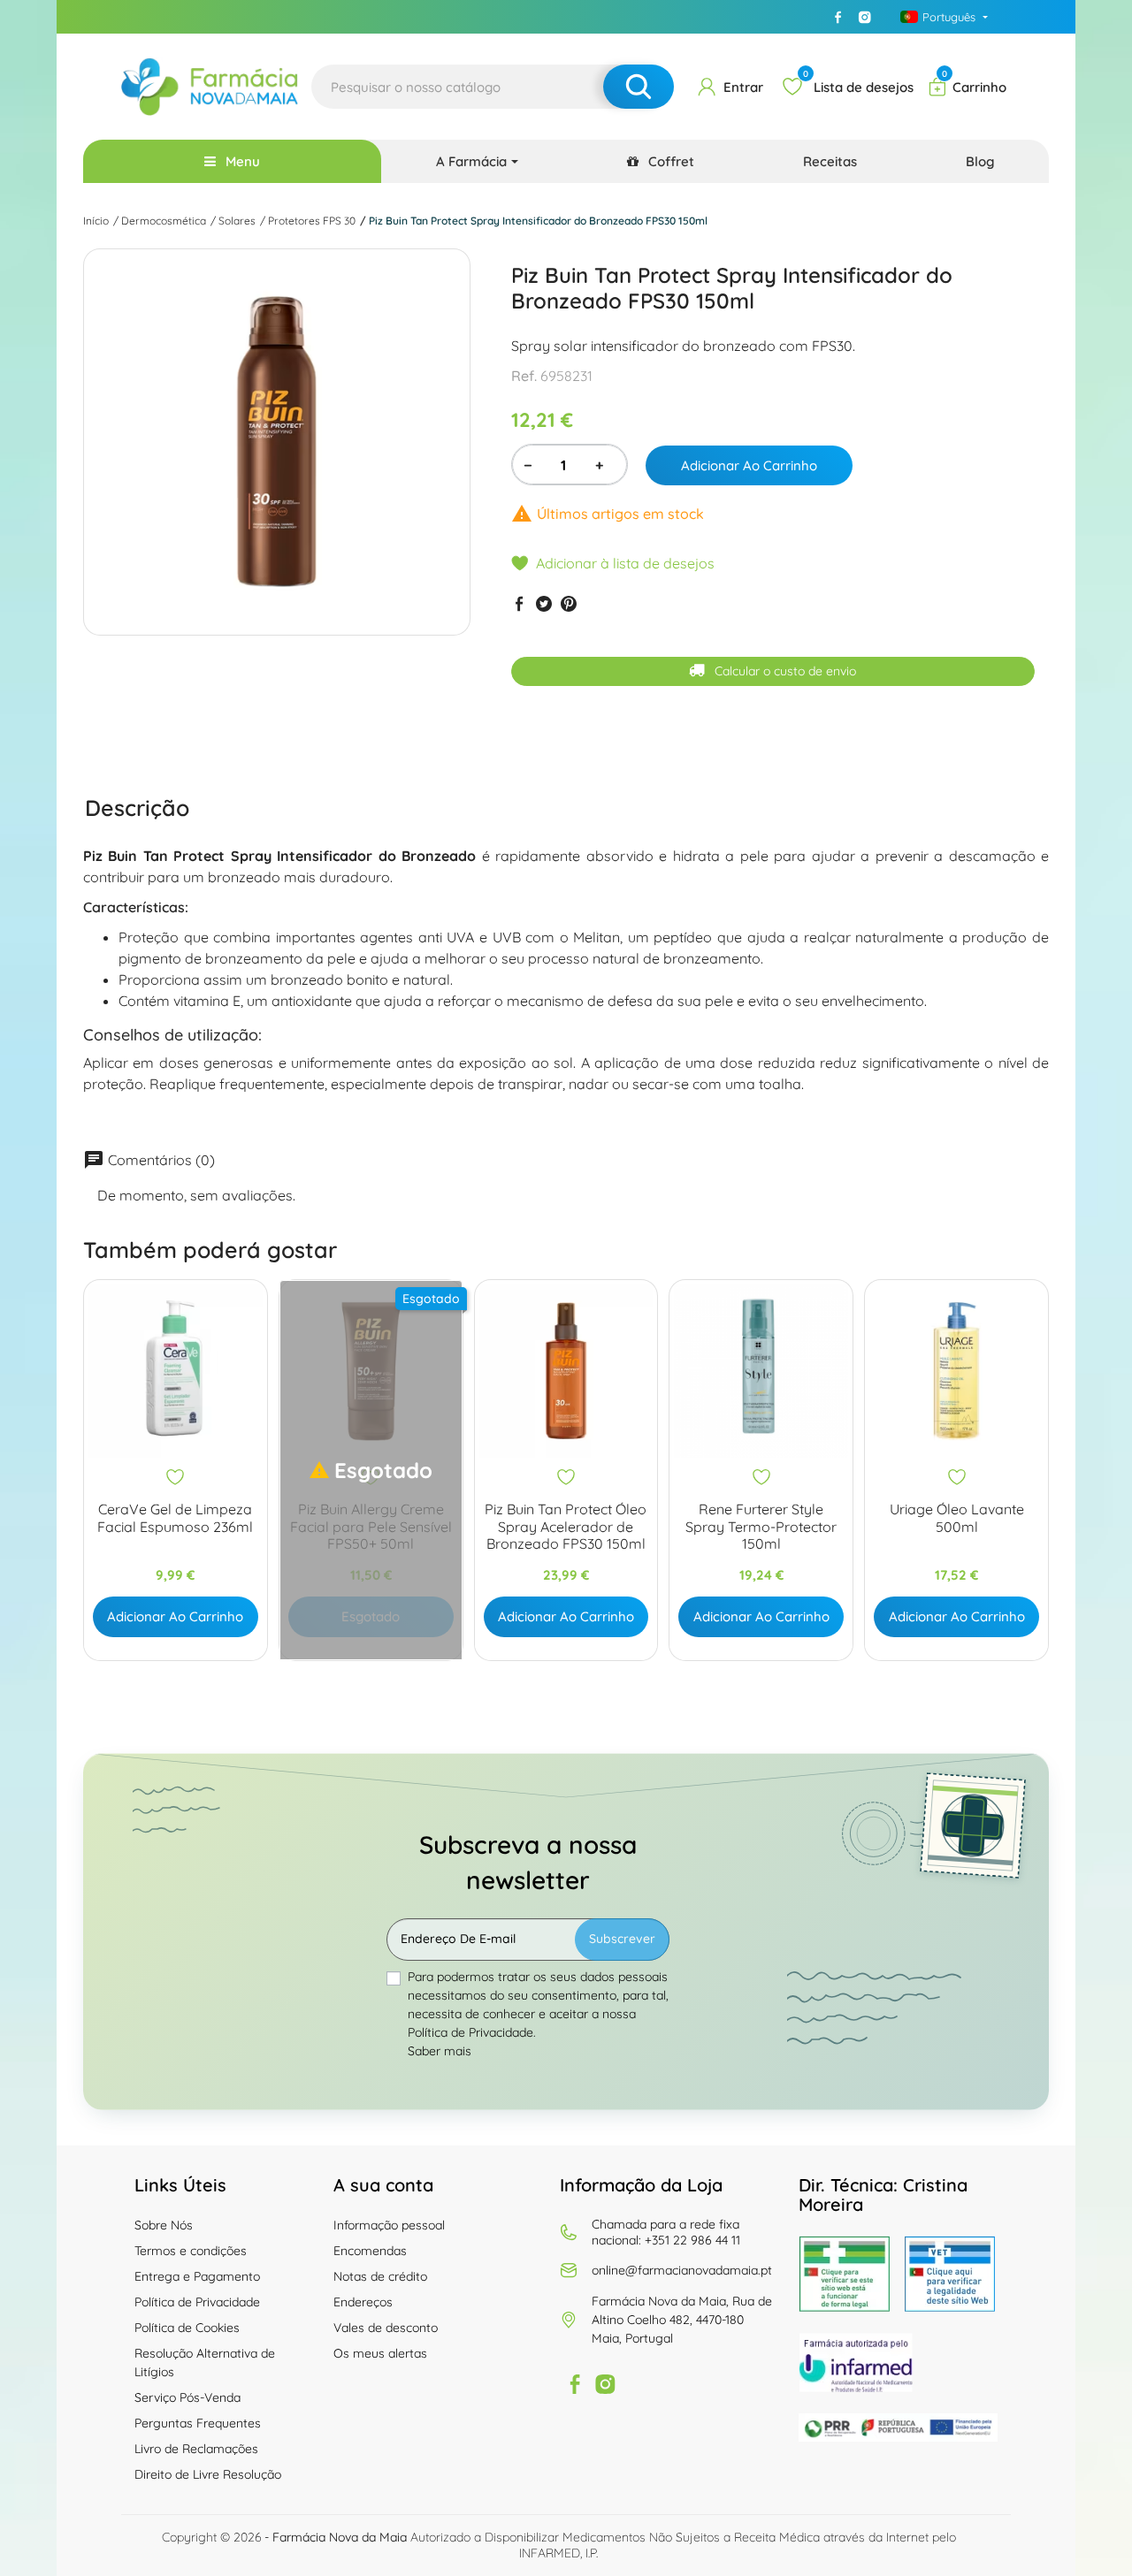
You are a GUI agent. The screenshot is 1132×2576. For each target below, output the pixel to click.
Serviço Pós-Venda (187, 2397)
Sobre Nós (164, 2225)
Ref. (524, 376)
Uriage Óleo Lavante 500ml (957, 1518)
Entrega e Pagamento (197, 2276)
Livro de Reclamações (196, 2449)
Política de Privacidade (197, 2302)
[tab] (137, 808)
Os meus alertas (380, 2353)
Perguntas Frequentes (198, 2423)
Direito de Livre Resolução (208, 2474)
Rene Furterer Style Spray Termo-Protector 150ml (761, 1526)
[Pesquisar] (639, 87)
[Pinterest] (569, 603)
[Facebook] (838, 17)
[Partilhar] (519, 603)
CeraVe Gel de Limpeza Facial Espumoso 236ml (175, 1518)
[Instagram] (864, 17)
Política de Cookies (187, 2328)
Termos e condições (191, 2251)
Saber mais (440, 2051)
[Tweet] (544, 603)
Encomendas (370, 2251)
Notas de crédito (380, 2276)
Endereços (363, 2302)
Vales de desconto (386, 2328)
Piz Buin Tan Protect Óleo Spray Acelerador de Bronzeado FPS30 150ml (566, 1526)
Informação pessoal (389, 2225)
